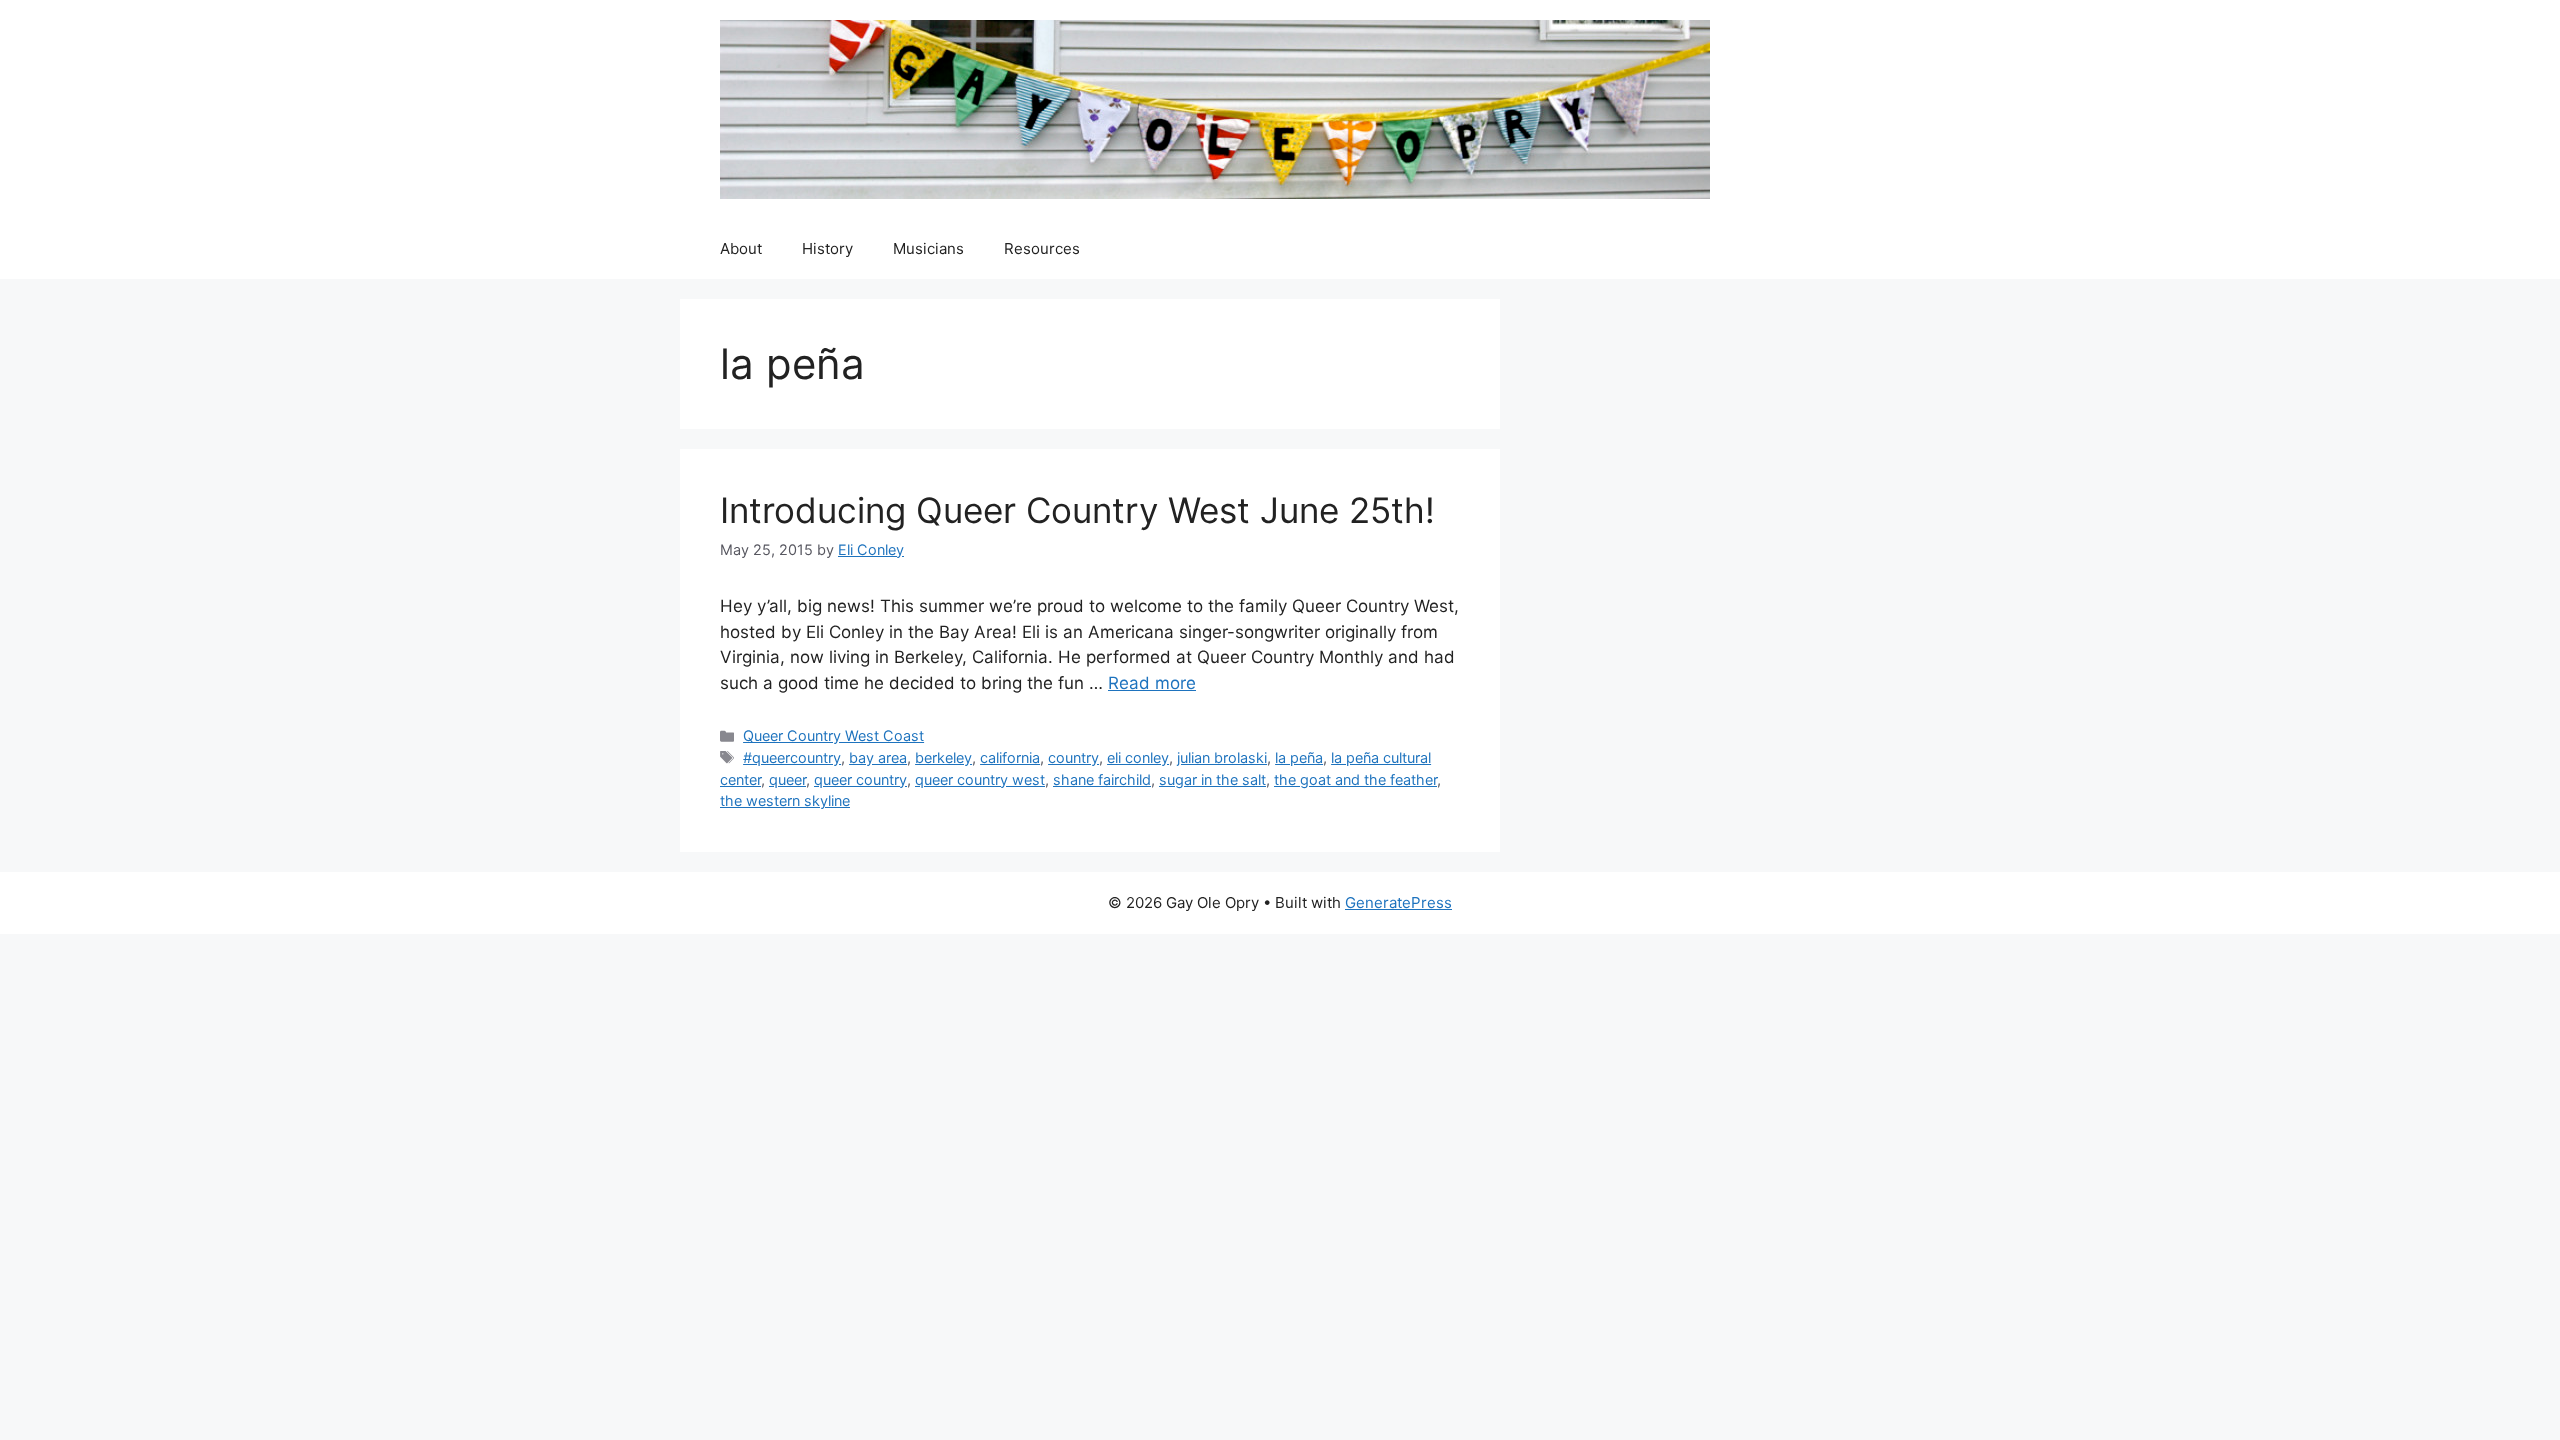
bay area (878, 757)
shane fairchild (1102, 779)
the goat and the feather (1355, 779)
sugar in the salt (1212, 779)
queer (787, 779)
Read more (1152, 683)
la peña (1299, 757)
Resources (1042, 248)
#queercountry (792, 757)
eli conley (1138, 757)
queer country (860, 779)
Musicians (928, 248)
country (1073, 757)
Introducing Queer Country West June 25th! (1077, 510)
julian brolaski (1222, 757)
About (741, 248)
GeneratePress (1398, 902)
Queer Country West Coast (833, 735)
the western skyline (785, 800)
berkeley (943, 757)
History (827, 248)
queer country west (980, 779)
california (1010, 757)
